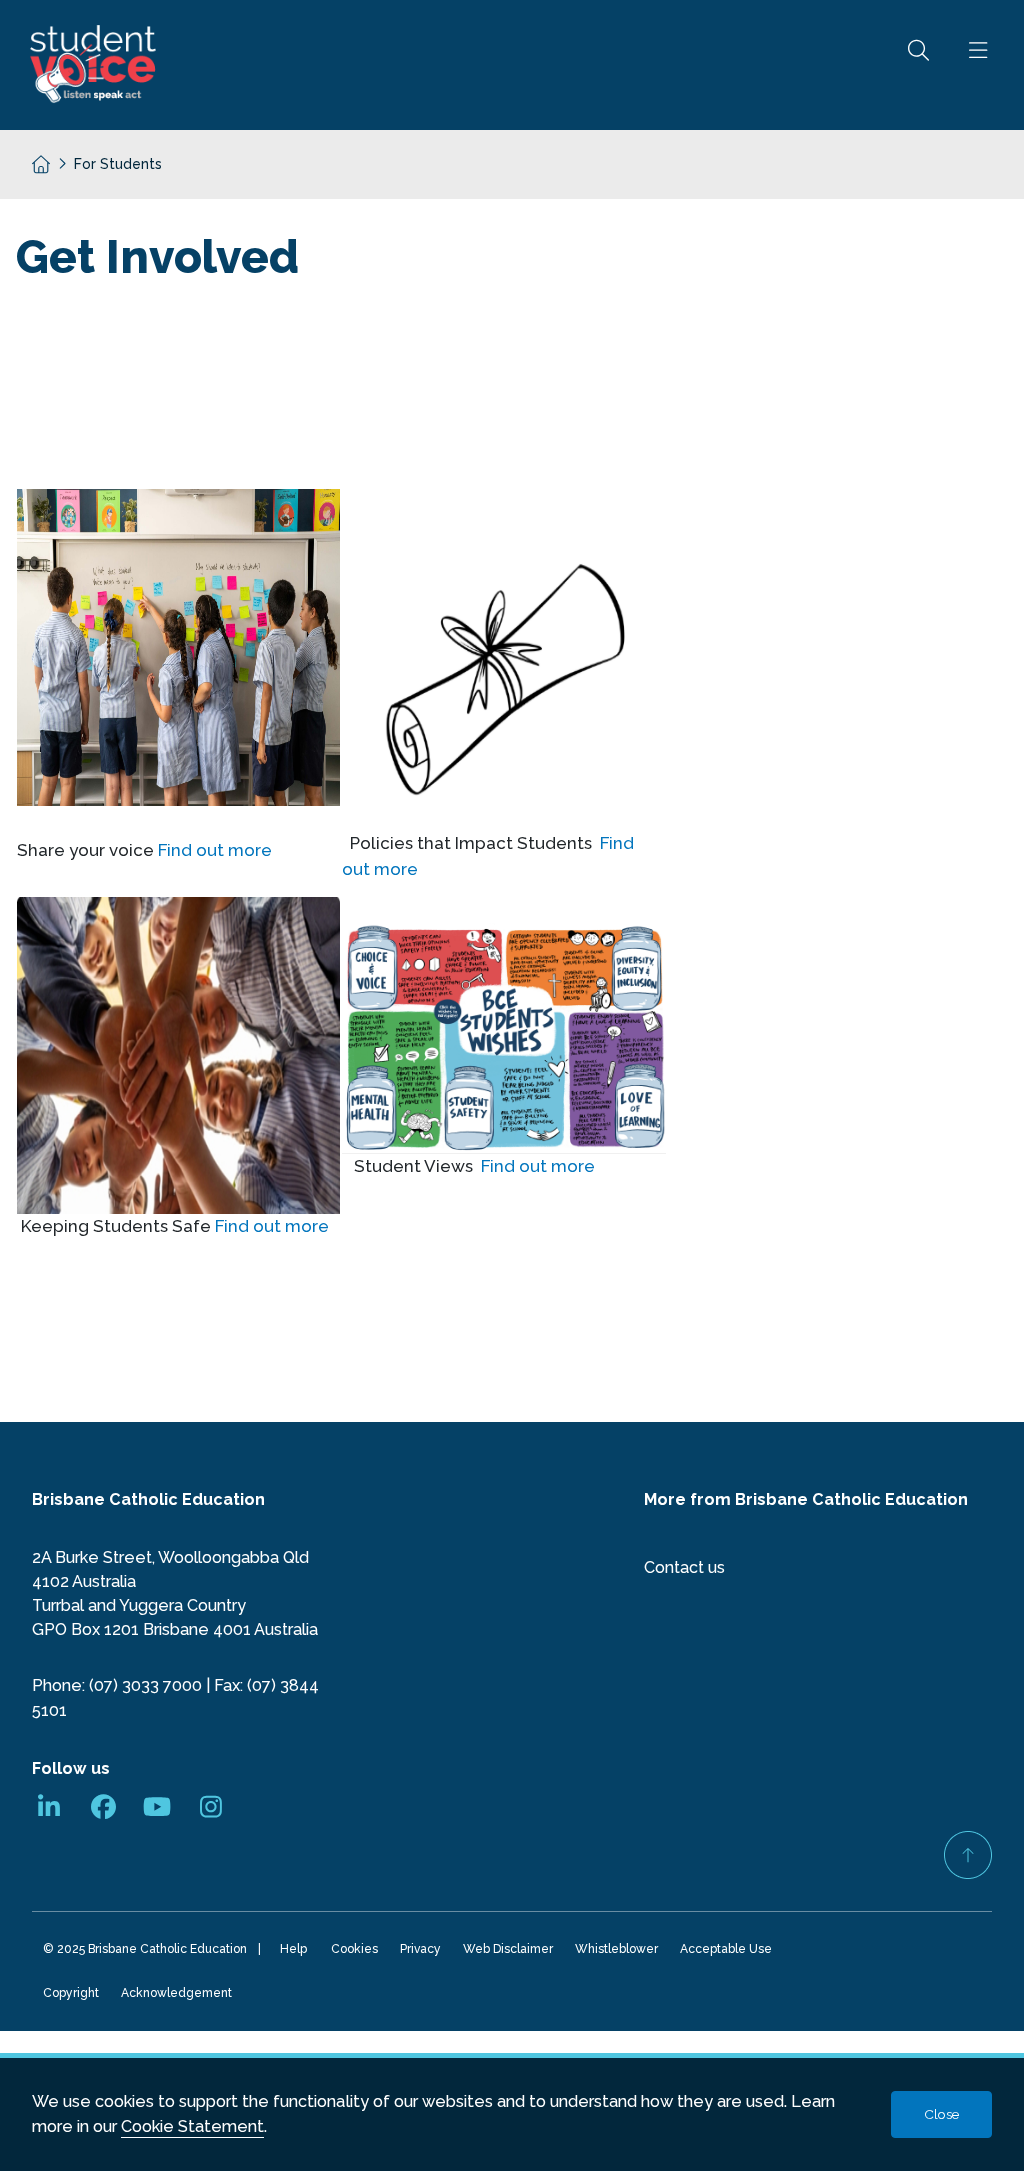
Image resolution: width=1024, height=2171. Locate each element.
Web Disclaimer (511, 1952)
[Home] (32, 160)
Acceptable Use (729, 1952)
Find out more (215, 850)
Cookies (357, 1952)
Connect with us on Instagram (211, 1809)
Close (941, 2114)
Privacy (423, 1952)
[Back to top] (968, 1855)
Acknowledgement (179, 1996)
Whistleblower (619, 1952)
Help (293, 1949)
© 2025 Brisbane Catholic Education (148, 1952)
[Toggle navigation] (978, 65)
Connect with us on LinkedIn (49, 1809)
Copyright (74, 1996)
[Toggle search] (918, 65)
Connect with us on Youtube (157, 1809)
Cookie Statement (192, 2126)
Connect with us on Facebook (103, 1809)
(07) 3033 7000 (145, 1685)
